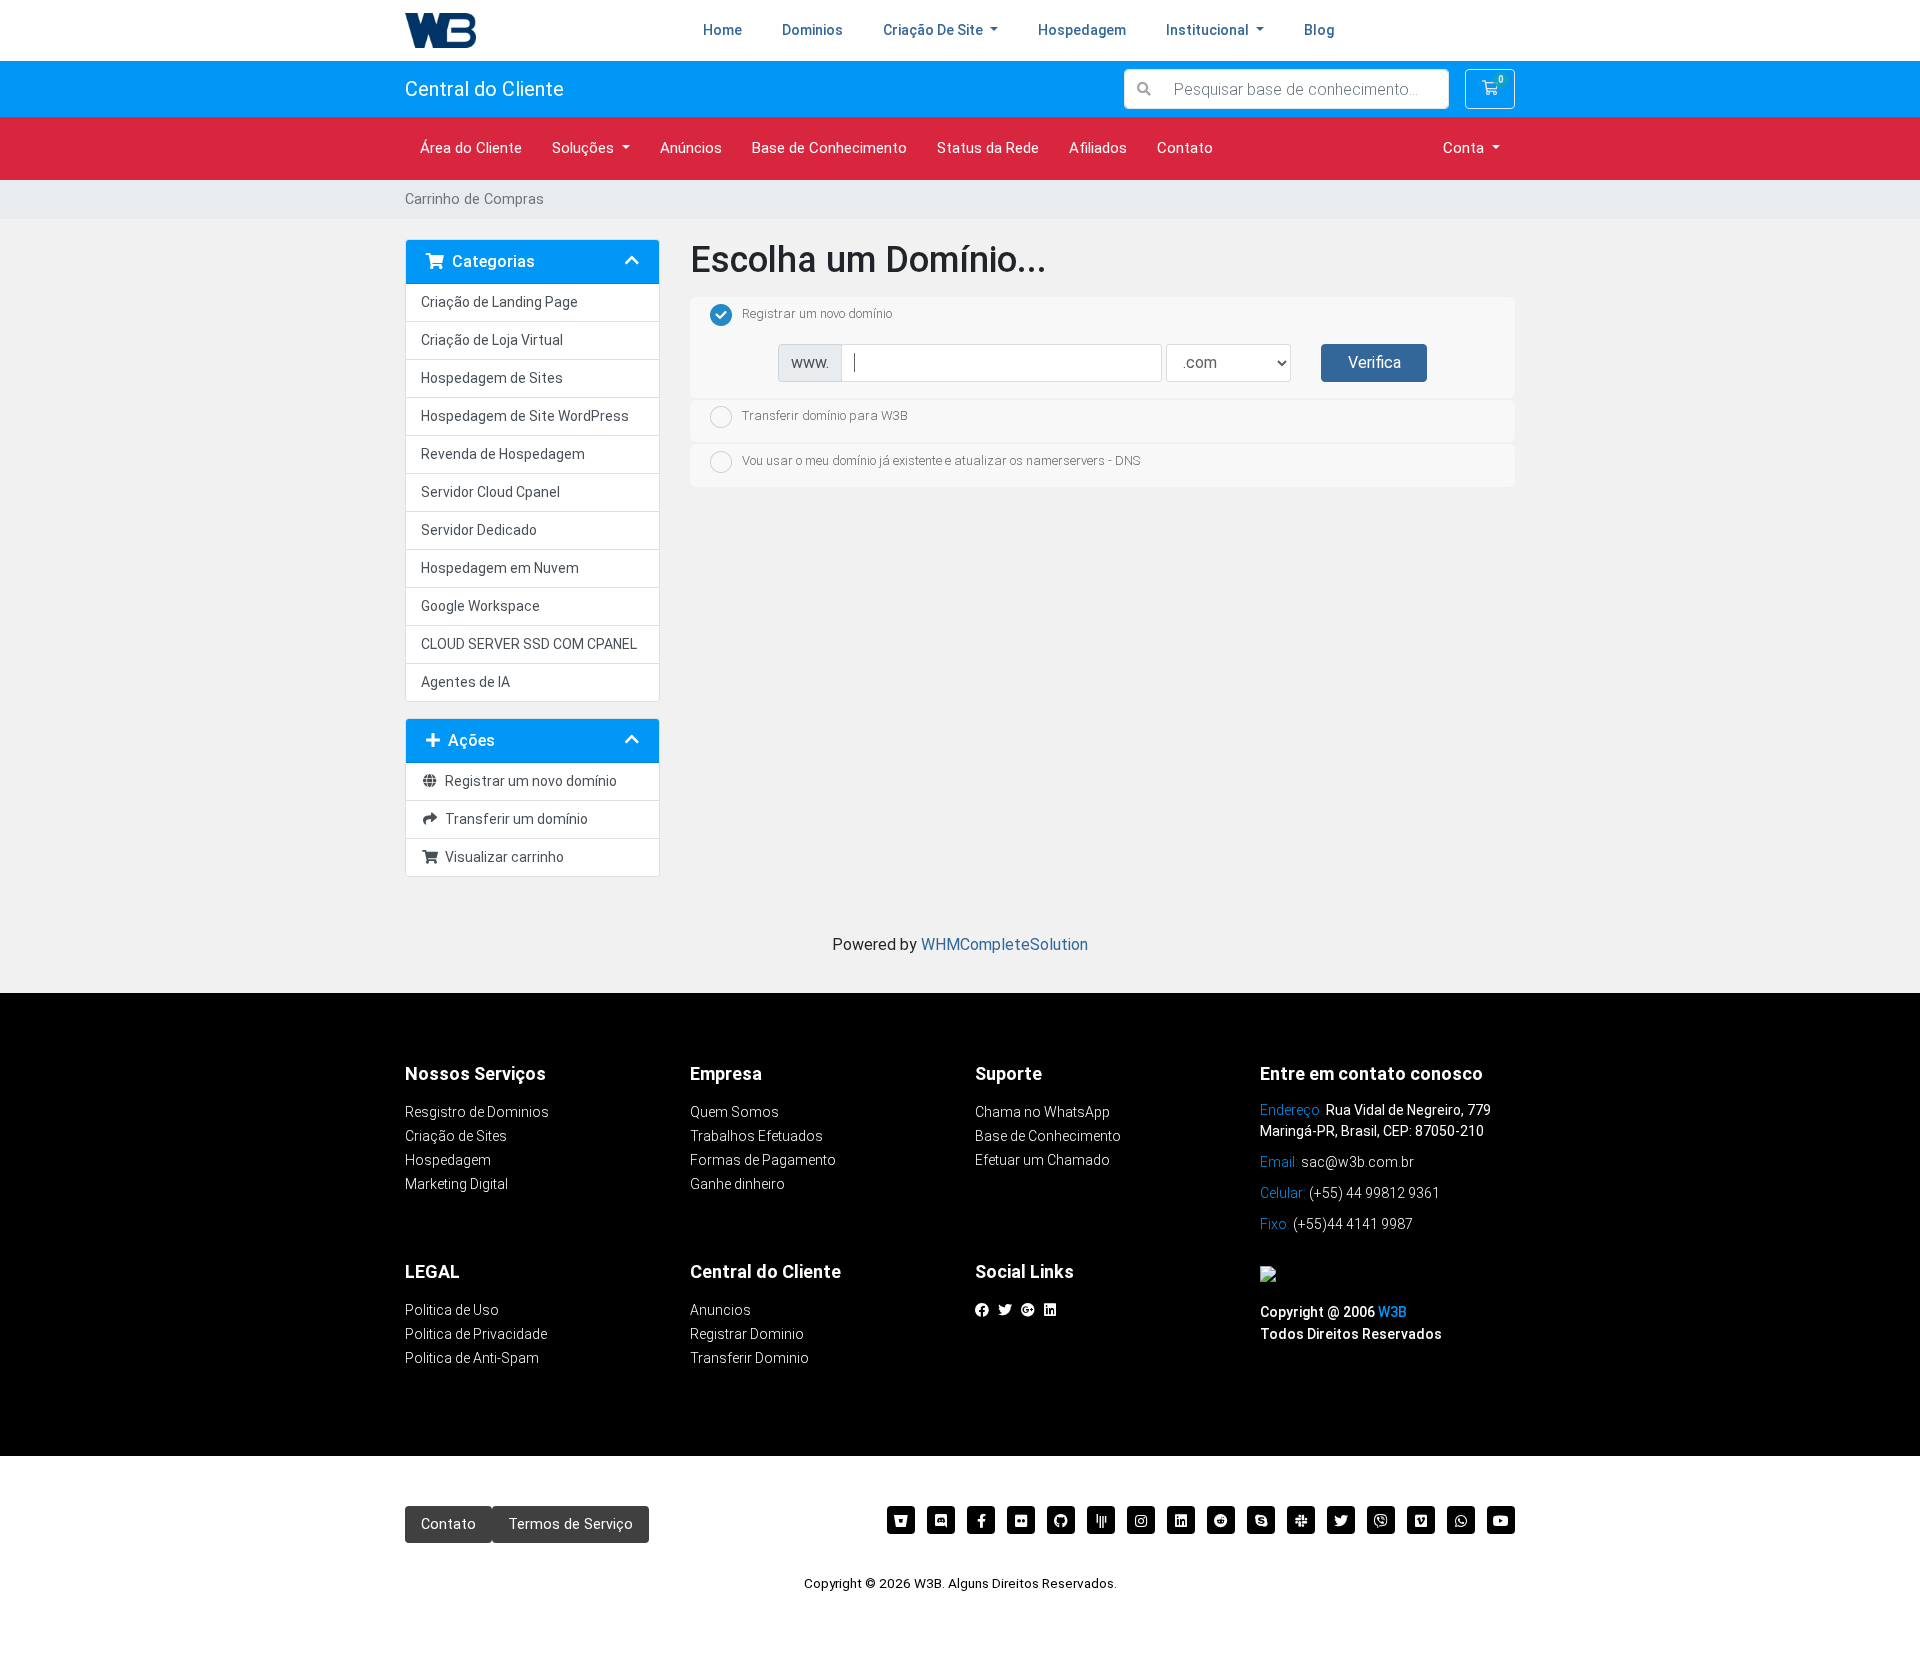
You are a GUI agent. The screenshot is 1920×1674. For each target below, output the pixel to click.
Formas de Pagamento (763, 1160)
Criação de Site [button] (934, 30)
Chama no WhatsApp (1042, 1112)
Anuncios (720, 1310)
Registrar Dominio (747, 1334)
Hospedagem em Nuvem (500, 568)
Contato (1185, 148)
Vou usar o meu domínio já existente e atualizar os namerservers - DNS (941, 460)
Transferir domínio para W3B (825, 416)
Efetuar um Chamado (1042, 1160)
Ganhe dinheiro (737, 1184)
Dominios (812, 30)
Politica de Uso (452, 1310)
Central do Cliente (484, 89)
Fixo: (1336, 1224)
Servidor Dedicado (479, 530)
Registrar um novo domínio (528, 781)
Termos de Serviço (570, 1524)
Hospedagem (1082, 30)
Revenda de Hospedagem (503, 454)
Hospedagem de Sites (492, 378)
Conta (1465, 148)
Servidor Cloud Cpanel (490, 492)
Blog (1319, 30)
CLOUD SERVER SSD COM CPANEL (529, 644)
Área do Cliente (471, 148)
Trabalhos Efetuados (756, 1136)
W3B (1392, 1312)
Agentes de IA (465, 682)
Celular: (1350, 1193)
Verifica (1374, 362)
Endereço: (1291, 1110)
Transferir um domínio (513, 819)
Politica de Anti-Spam (472, 1358)
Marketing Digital (456, 1184)
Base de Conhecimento (829, 148)
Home (732, 29)
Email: (1337, 1162)
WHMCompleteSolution (1004, 944)
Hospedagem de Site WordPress (525, 416)
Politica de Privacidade (476, 1334)
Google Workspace (480, 606)
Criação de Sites (456, 1136)
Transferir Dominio (749, 1358)
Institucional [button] (1209, 30)
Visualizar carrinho (501, 857)
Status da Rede (988, 148)
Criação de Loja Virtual (492, 340)
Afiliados (1098, 148)
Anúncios (691, 148)
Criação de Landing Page (499, 302)
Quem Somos (734, 1112)
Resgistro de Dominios (477, 1112)
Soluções (585, 148)
